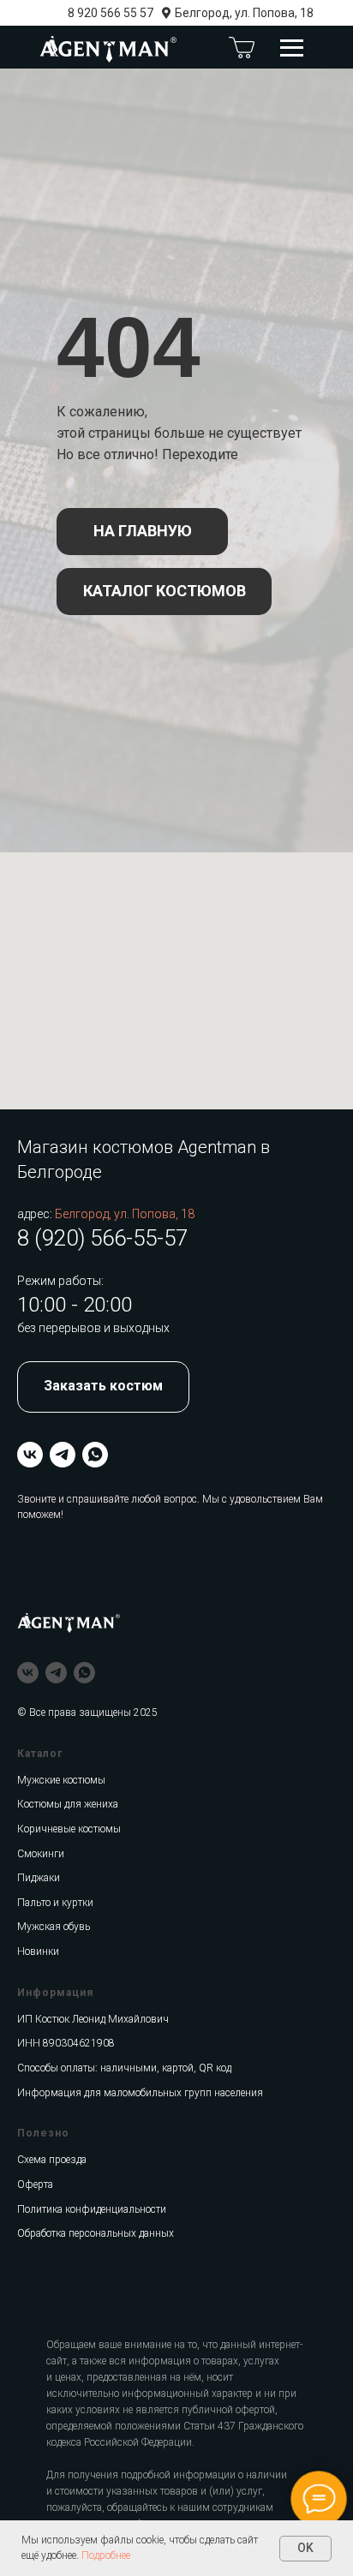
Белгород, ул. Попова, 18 (244, 13)
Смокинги (41, 1854)
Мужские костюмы (61, 1780)
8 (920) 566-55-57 (102, 1238)
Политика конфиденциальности (92, 2209)
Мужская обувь (54, 1927)
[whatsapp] (95, 1455)
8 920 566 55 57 (111, 13)
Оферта (35, 2185)
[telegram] (63, 1455)
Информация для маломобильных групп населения (140, 2093)
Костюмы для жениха (68, 1804)
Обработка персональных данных (96, 2233)
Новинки (38, 1951)
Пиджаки (39, 1878)
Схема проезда (52, 2160)
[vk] (30, 1455)
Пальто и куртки (55, 1903)
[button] (103, 1387)
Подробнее (106, 2555)
